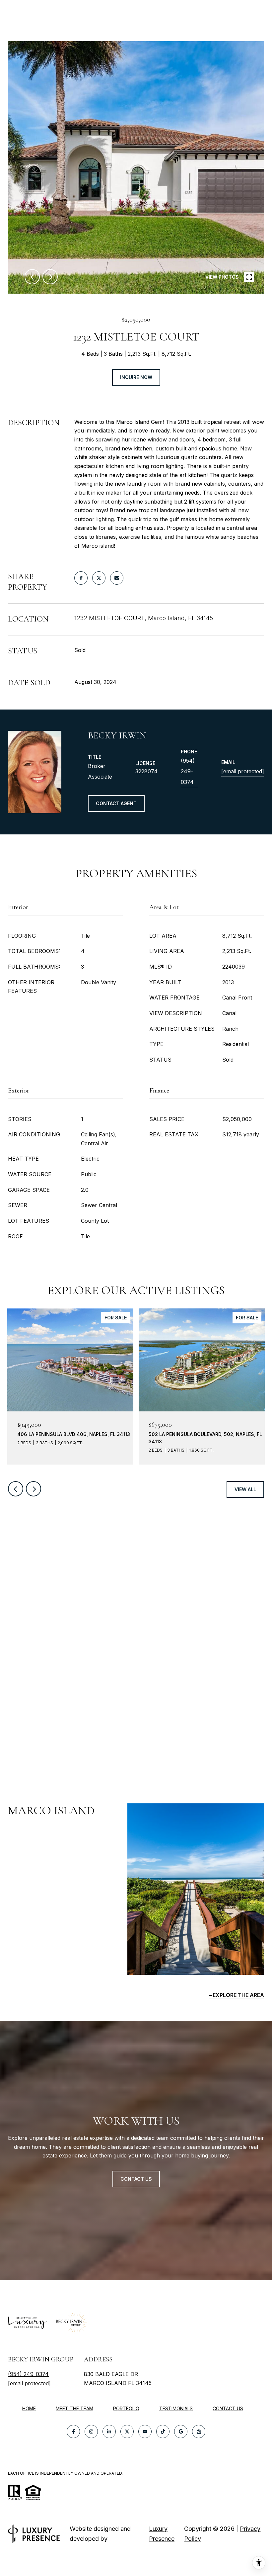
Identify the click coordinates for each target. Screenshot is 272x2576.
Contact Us (228, 2409)
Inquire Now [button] (136, 377)
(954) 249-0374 (188, 771)
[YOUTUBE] (145, 2432)
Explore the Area (238, 1995)
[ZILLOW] (199, 2432)
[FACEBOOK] (73, 2432)
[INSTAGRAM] (91, 2432)
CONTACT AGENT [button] (116, 803)
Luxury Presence (162, 2534)
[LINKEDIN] (109, 2432)
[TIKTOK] (163, 2432)
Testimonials (176, 2408)
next (50, 277)
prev (32, 277)
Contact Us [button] (136, 2179)
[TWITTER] (127, 2432)
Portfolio (126, 2408)
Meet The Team (74, 2408)
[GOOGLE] (181, 2432)
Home (29, 2408)
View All (245, 1489)
